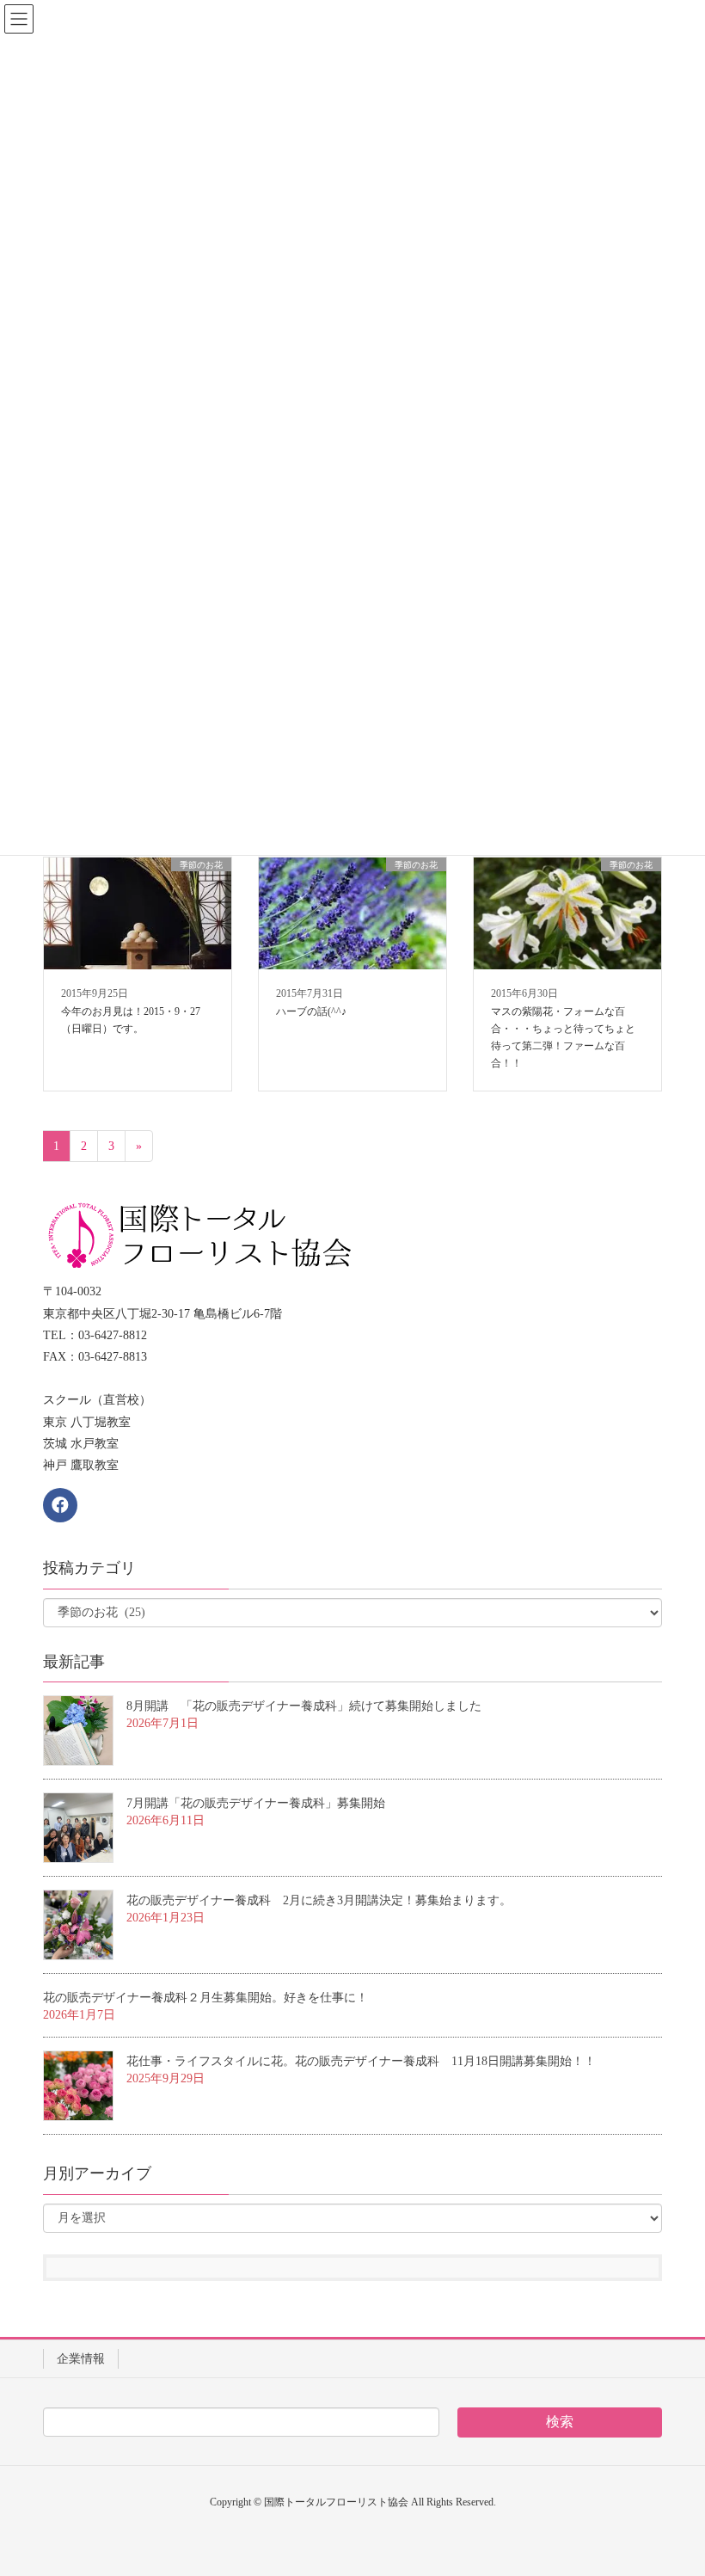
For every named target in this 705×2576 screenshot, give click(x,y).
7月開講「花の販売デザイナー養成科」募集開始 (256, 1803)
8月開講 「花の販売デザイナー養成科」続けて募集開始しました (304, 1706)
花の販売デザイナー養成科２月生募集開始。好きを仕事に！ (205, 1998)
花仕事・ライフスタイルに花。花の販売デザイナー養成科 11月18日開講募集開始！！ (361, 2061)
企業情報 (81, 2359)
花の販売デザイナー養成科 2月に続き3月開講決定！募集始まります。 (319, 1900)
